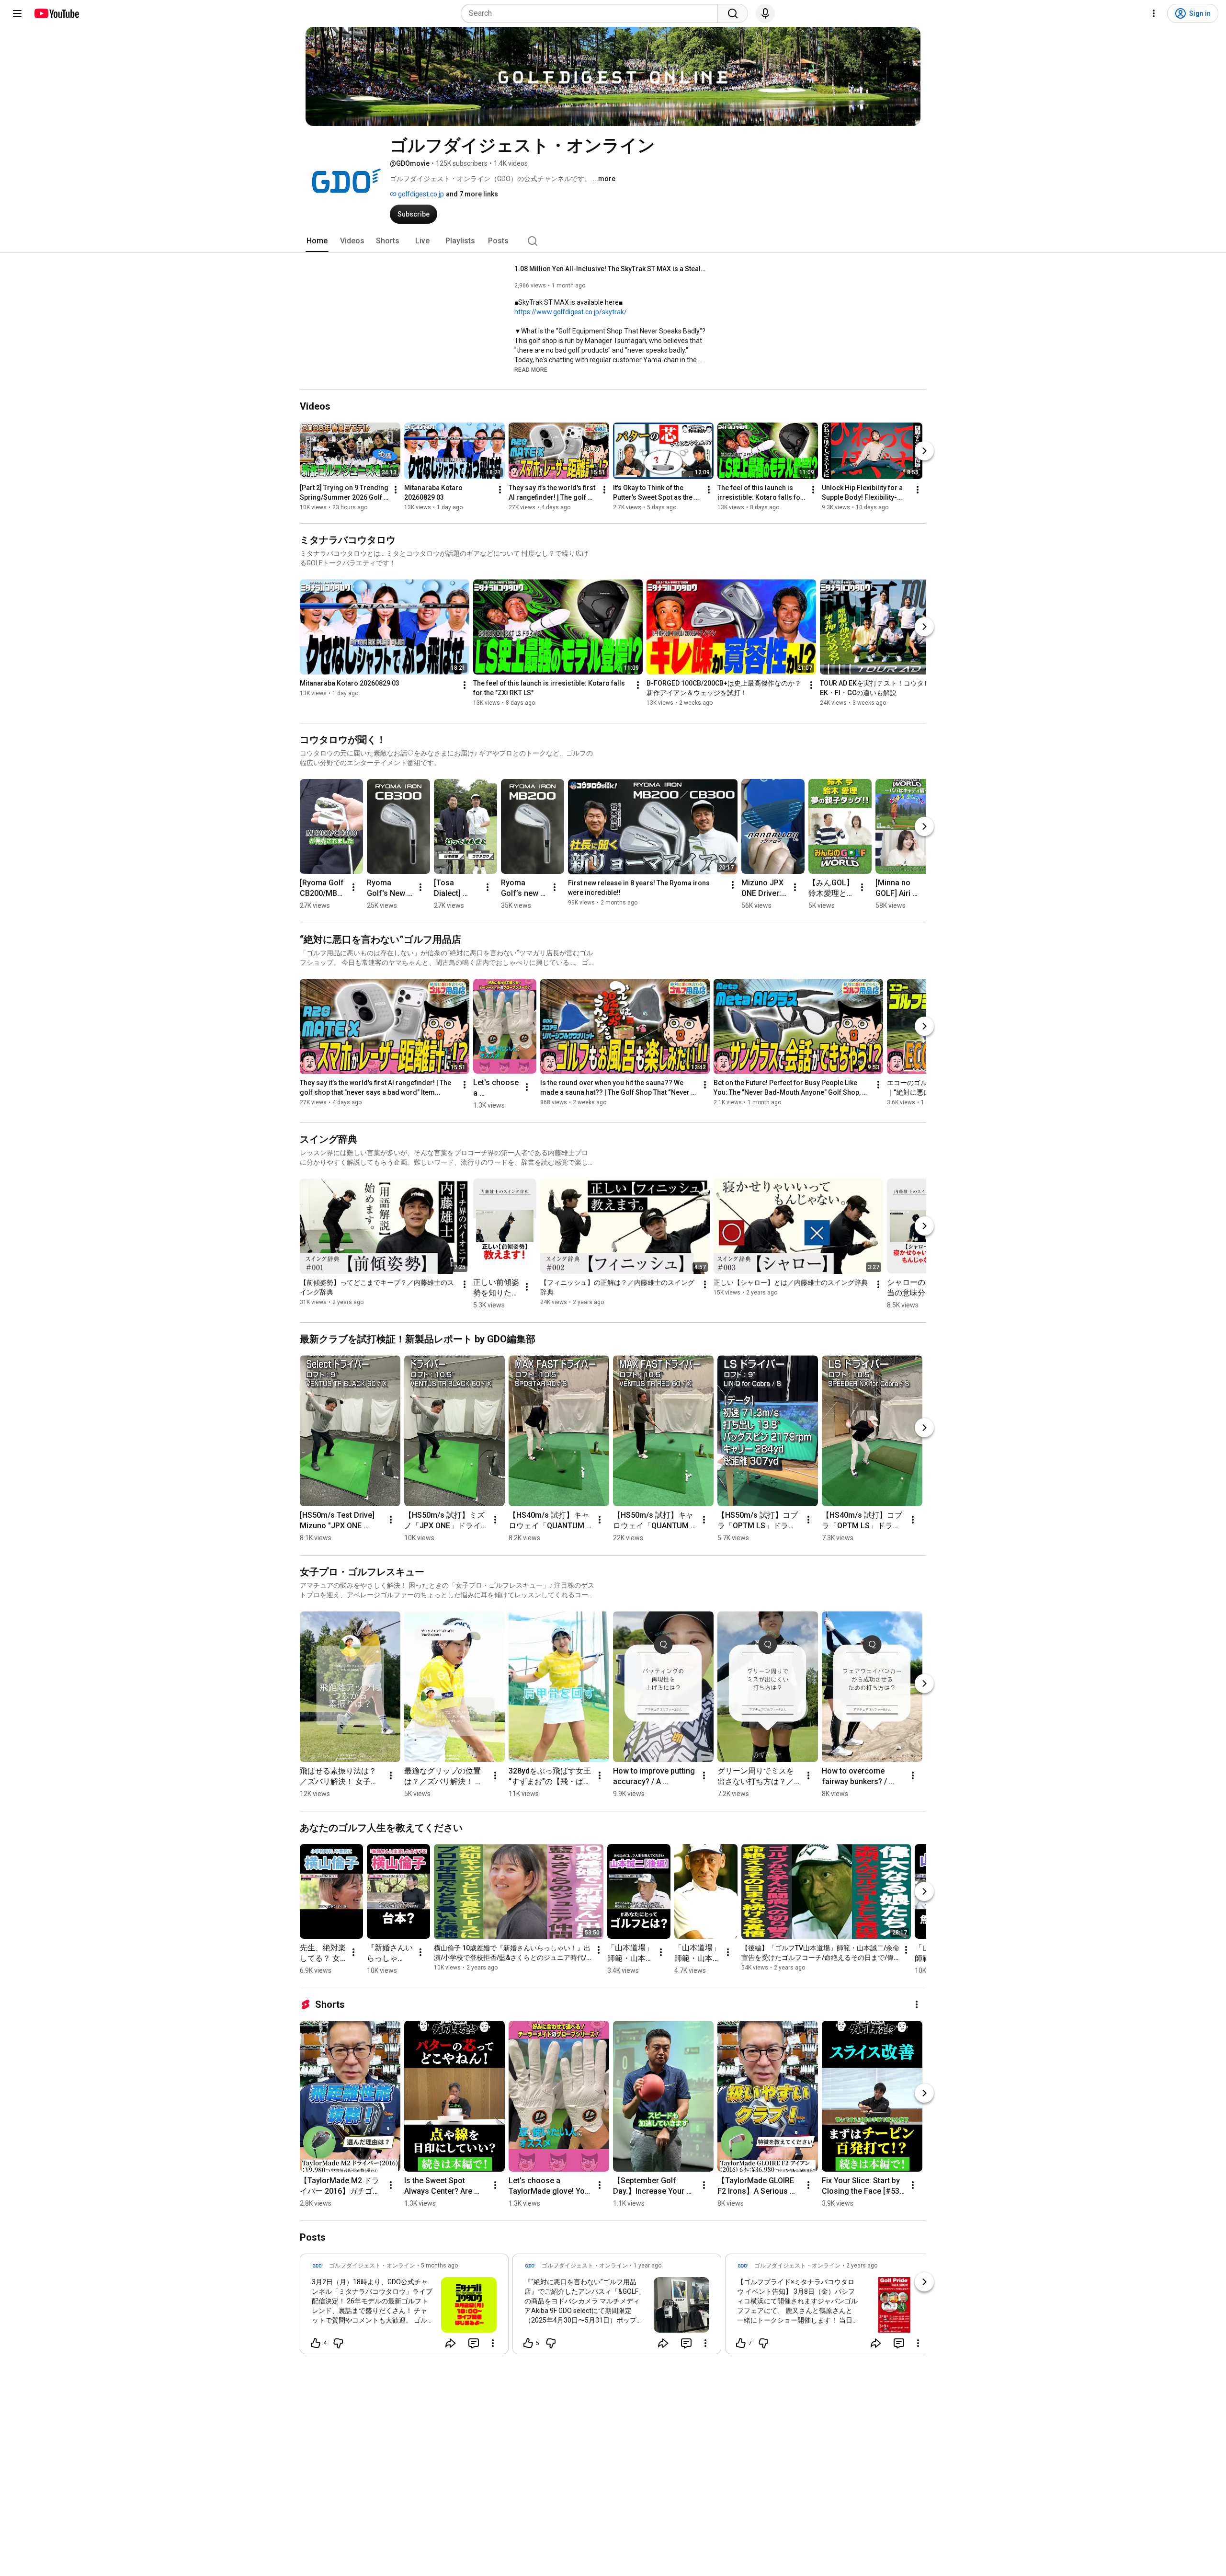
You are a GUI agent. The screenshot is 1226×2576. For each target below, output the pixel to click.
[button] (531, 369)
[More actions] (396, 490)
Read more (531, 370)
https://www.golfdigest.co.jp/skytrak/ (571, 312)
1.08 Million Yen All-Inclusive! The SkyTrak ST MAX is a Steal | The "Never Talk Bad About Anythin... (610, 269)
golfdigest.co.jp (420, 194)
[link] (404, 2307)
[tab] (317, 241)
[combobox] (592, 13)
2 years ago (862, 2266)
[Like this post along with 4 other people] (316, 2343)
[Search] (733, 13)
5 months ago (439, 2266)
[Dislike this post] (338, 2343)
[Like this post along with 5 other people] (528, 2343)
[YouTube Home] (56, 13)
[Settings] (1154, 13)
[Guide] (17, 13)
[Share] (451, 2343)
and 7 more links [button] (472, 194)
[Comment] (474, 2343)
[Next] (924, 451)
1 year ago (647, 2266)
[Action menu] (493, 2343)
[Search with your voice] (765, 13)
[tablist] (613, 241)
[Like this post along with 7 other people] (741, 2343)
